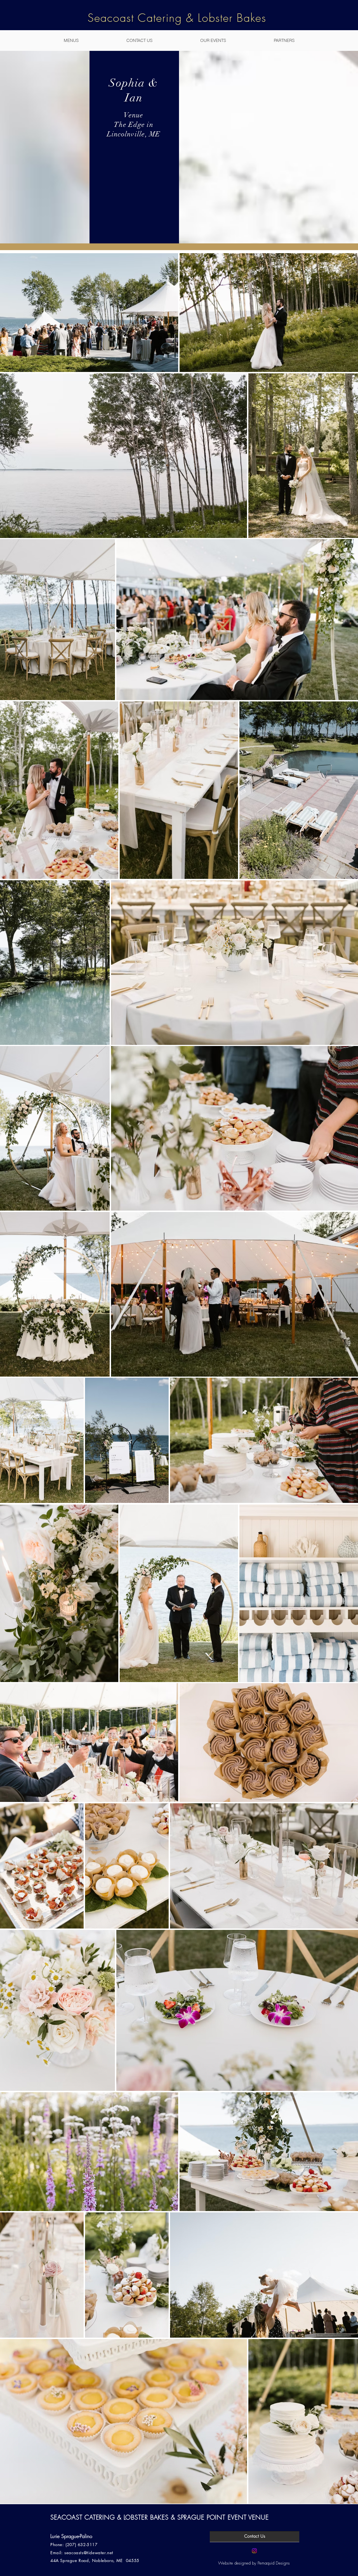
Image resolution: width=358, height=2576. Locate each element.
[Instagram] (254, 2551)
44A (55, 2560)
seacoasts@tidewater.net (89, 2553)
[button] (71, 41)
